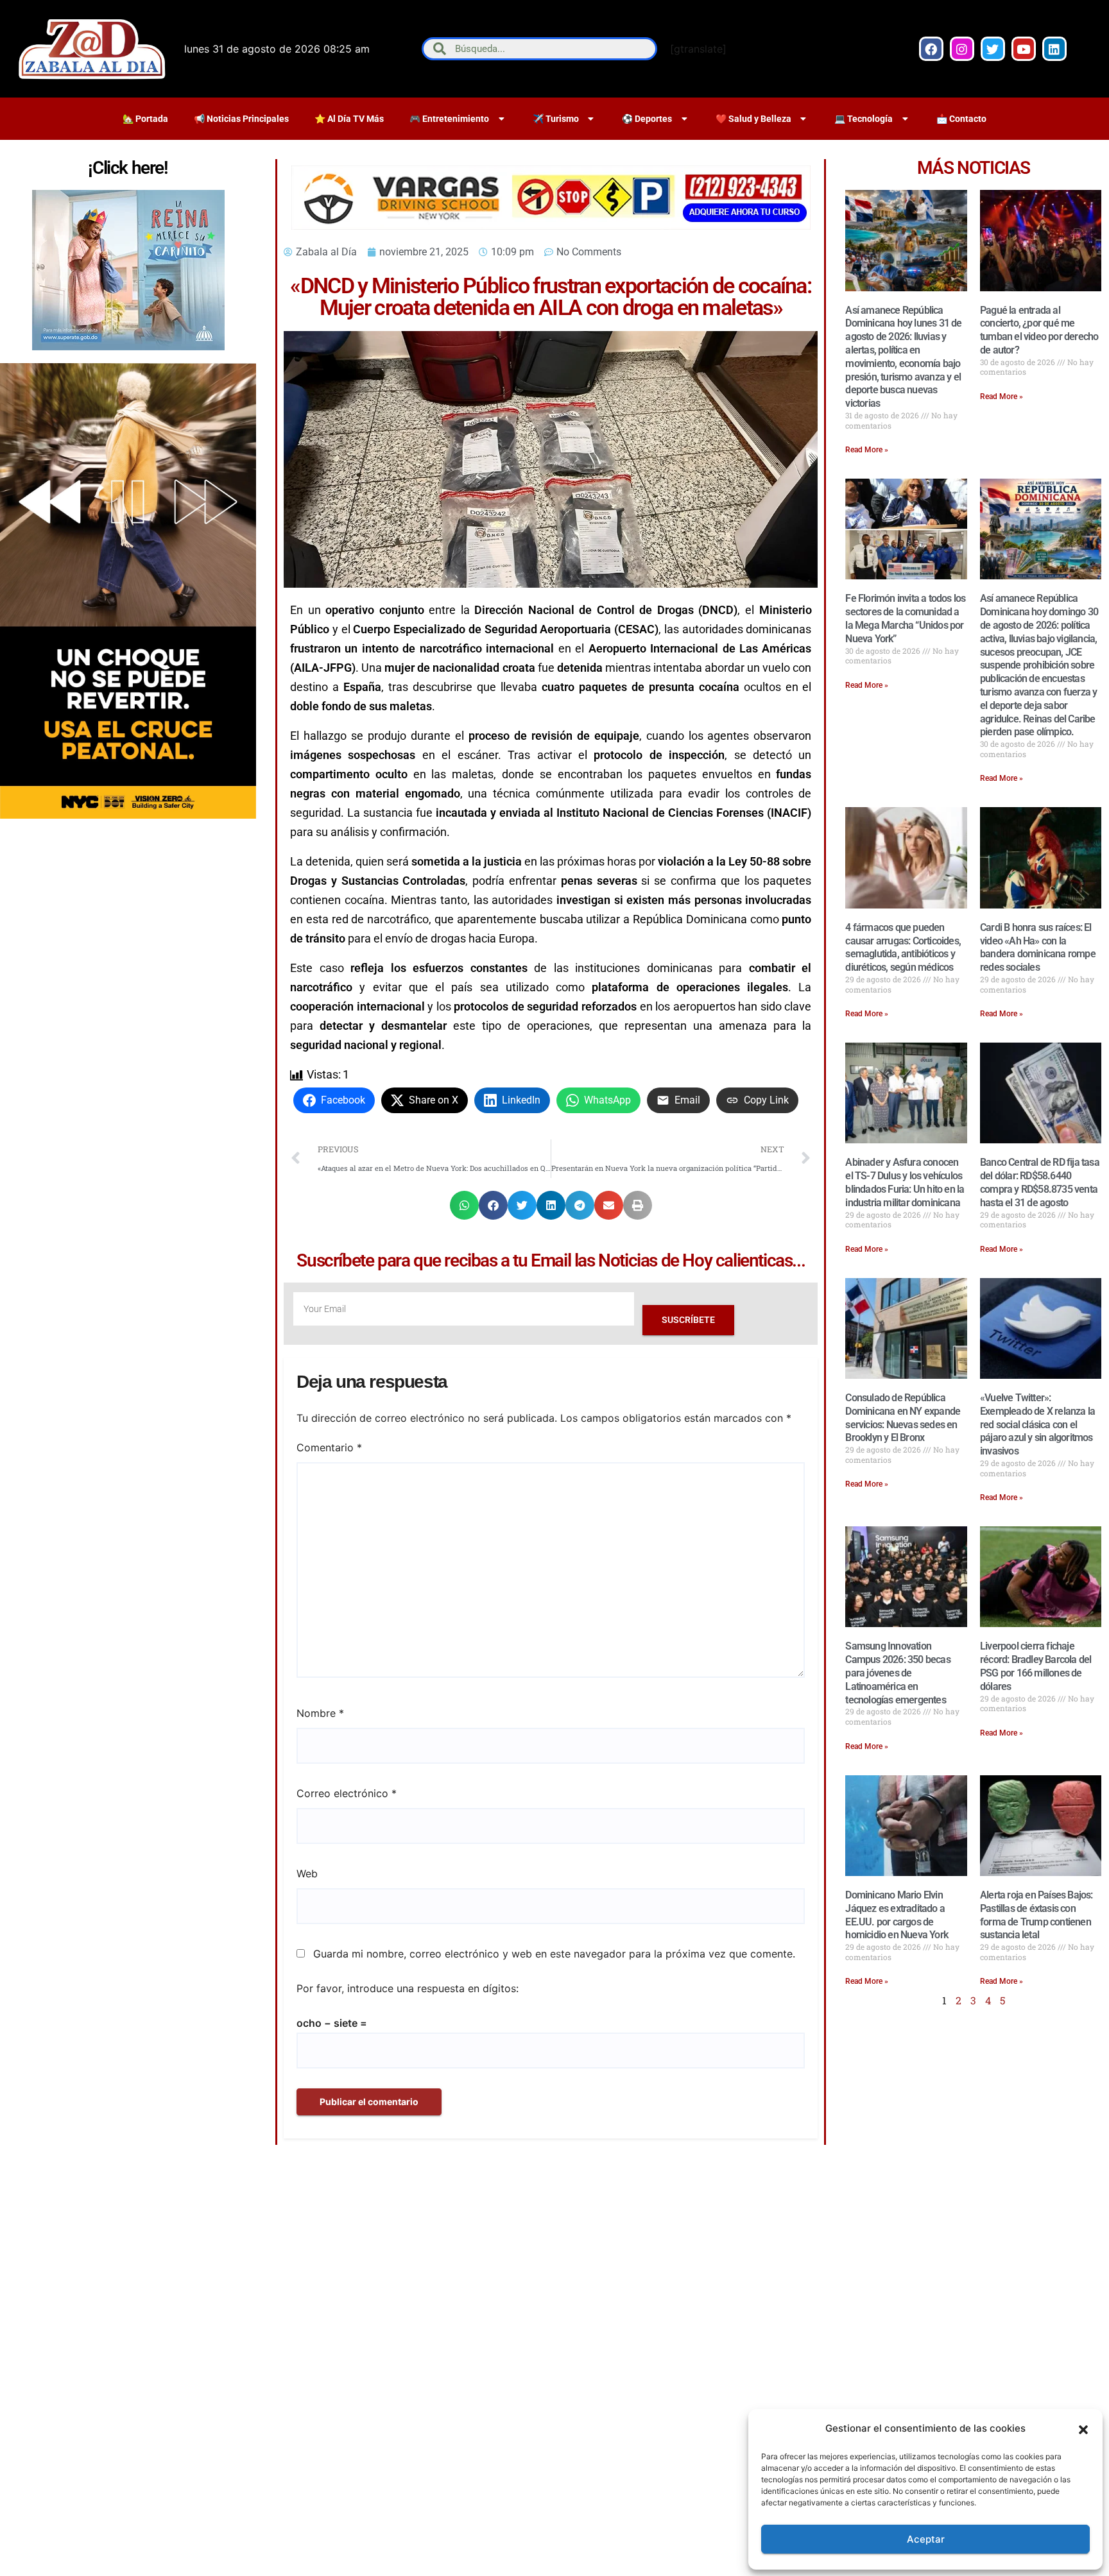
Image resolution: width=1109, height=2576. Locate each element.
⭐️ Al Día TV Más (349, 119)
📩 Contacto (961, 119)
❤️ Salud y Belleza (753, 119)
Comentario (329, 1447)
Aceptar (926, 2539)
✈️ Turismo (556, 119)
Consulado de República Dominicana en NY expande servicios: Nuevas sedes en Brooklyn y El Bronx (903, 1418)
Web (307, 1873)
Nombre (320, 1713)
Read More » (867, 450)
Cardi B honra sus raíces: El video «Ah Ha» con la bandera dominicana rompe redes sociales (1038, 947)
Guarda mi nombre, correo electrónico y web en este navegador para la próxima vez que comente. (554, 1954)
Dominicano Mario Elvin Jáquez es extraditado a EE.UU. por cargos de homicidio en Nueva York (897, 1915)
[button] (1083, 2428)
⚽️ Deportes (647, 119)
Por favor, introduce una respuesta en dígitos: (408, 1988)
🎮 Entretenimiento (449, 119)
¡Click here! (128, 168)
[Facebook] (931, 49)
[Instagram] (962, 49)
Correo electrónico (347, 1793)
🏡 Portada (145, 119)
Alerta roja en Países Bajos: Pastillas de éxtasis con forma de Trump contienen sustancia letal (1036, 1915)
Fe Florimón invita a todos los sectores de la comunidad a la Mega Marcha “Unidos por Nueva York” (905, 618)
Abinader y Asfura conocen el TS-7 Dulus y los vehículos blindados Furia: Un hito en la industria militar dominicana (905, 1182)
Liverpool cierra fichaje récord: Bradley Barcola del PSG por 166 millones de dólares (1036, 1666)
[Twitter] (993, 49)
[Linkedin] (1054, 49)
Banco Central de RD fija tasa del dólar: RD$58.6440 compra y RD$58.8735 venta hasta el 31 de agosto (1040, 1182)
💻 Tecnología (864, 119)
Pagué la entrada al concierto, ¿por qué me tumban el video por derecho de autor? (1039, 330)
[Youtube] (1024, 49)
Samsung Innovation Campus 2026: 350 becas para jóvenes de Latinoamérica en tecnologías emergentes (898, 1673)
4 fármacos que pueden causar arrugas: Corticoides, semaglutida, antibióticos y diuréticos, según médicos (903, 947)
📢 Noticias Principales (241, 119)
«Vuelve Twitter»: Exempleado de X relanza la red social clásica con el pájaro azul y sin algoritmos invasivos (1037, 1424)
